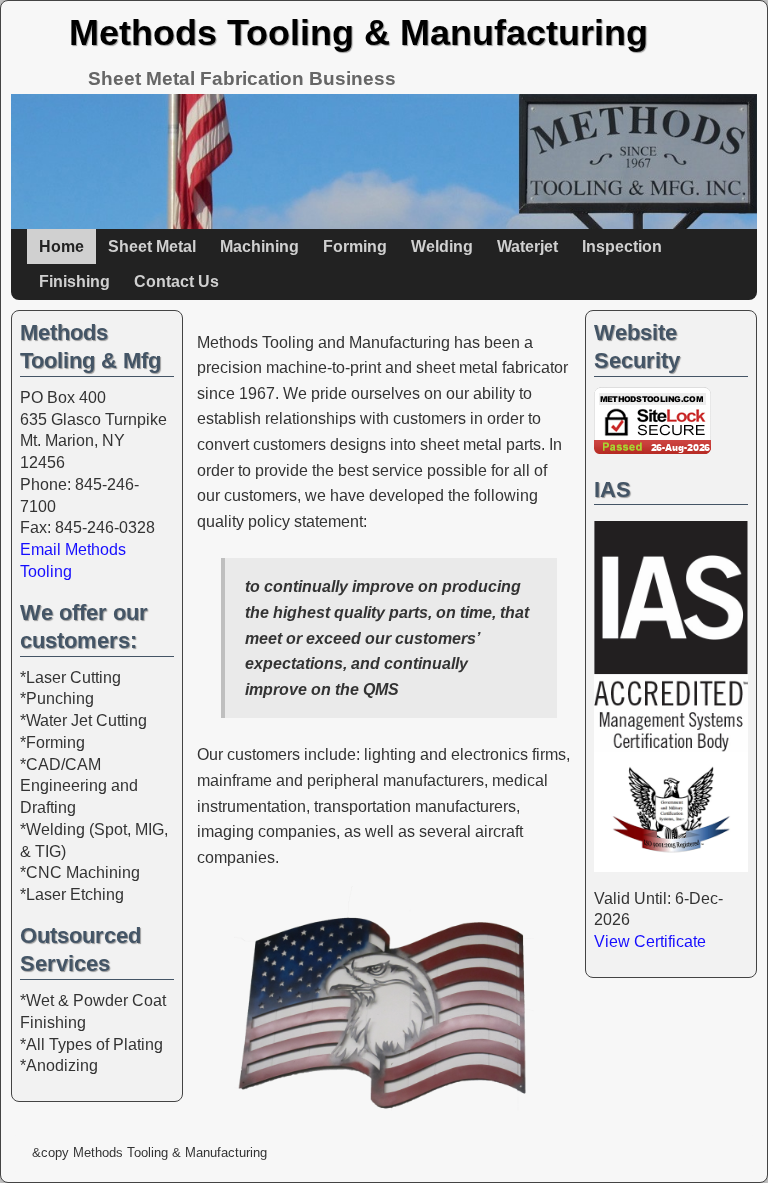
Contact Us (176, 281)
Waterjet (527, 246)
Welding (442, 246)
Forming (355, 246)
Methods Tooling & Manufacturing (358, 32)
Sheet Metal (152, 246)
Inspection (622, 246)
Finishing (74, 281)
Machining (259, 246)
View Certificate (650, 941)
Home (61, 246)
